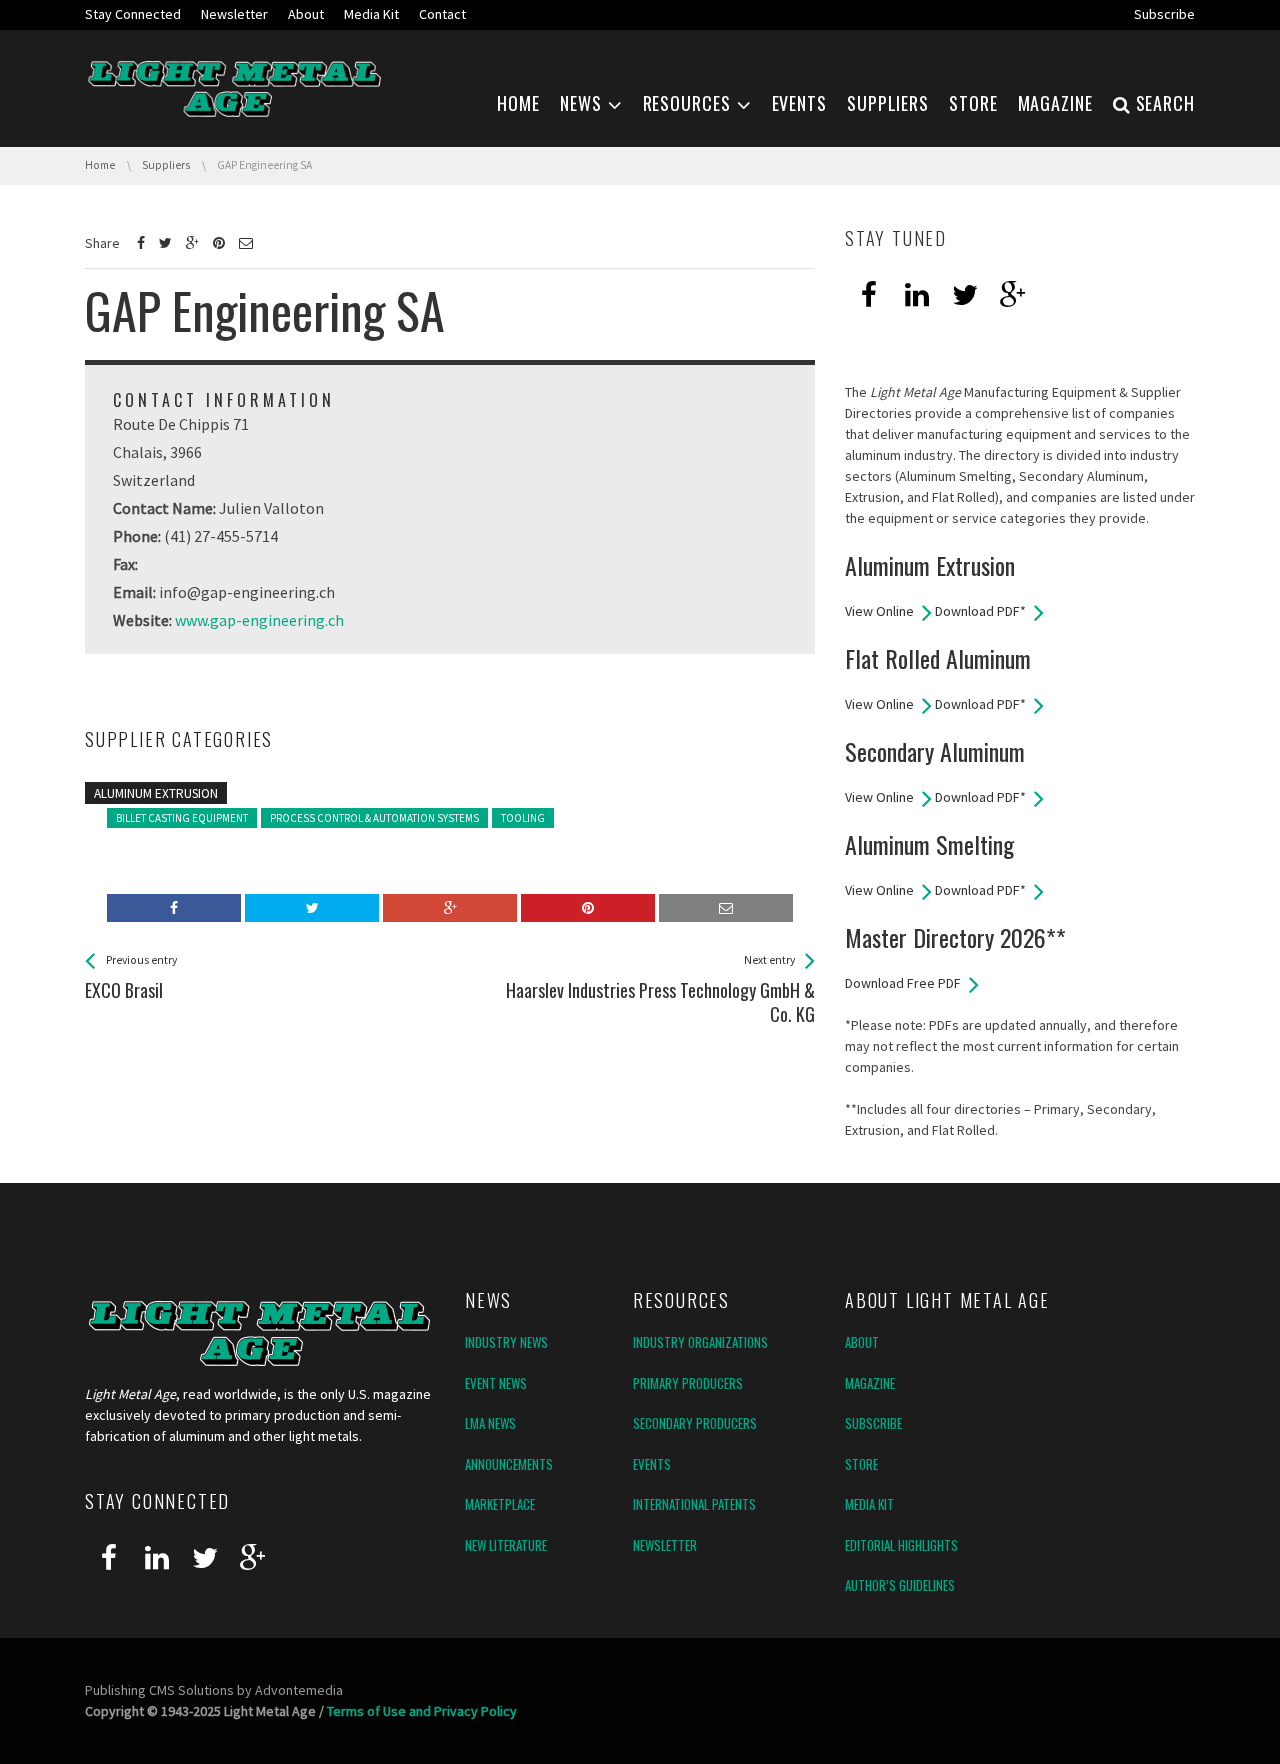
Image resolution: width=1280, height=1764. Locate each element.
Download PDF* (980, 611)
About (862, 1342)
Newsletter (665, 1545)
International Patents (694, 1504)
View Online (879, 611)
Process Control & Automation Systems (374, 818)
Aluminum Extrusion (156, 793)
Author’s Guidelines (900, 1585)
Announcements (509, 1464)
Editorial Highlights (901, 1545)
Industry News (506, 1342)
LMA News (490, 1423)
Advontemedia (299, 1690)
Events (652, 1464)
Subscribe (873, 1423)
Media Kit (869, 1504)
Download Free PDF (903, 983)
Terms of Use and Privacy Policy (422, 1711)
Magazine (870, 1383)
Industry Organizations (700, 1342)
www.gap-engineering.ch (259, 620)
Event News (496, 1383)
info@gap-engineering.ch (247, 592)
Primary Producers (688, 1383)
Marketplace (500, 1504)
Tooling (523, 818)
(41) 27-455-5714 (221, 536)
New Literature (506, 1545)
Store (861, 1464)
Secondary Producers (695, 1423)
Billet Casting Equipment (182, 818)
